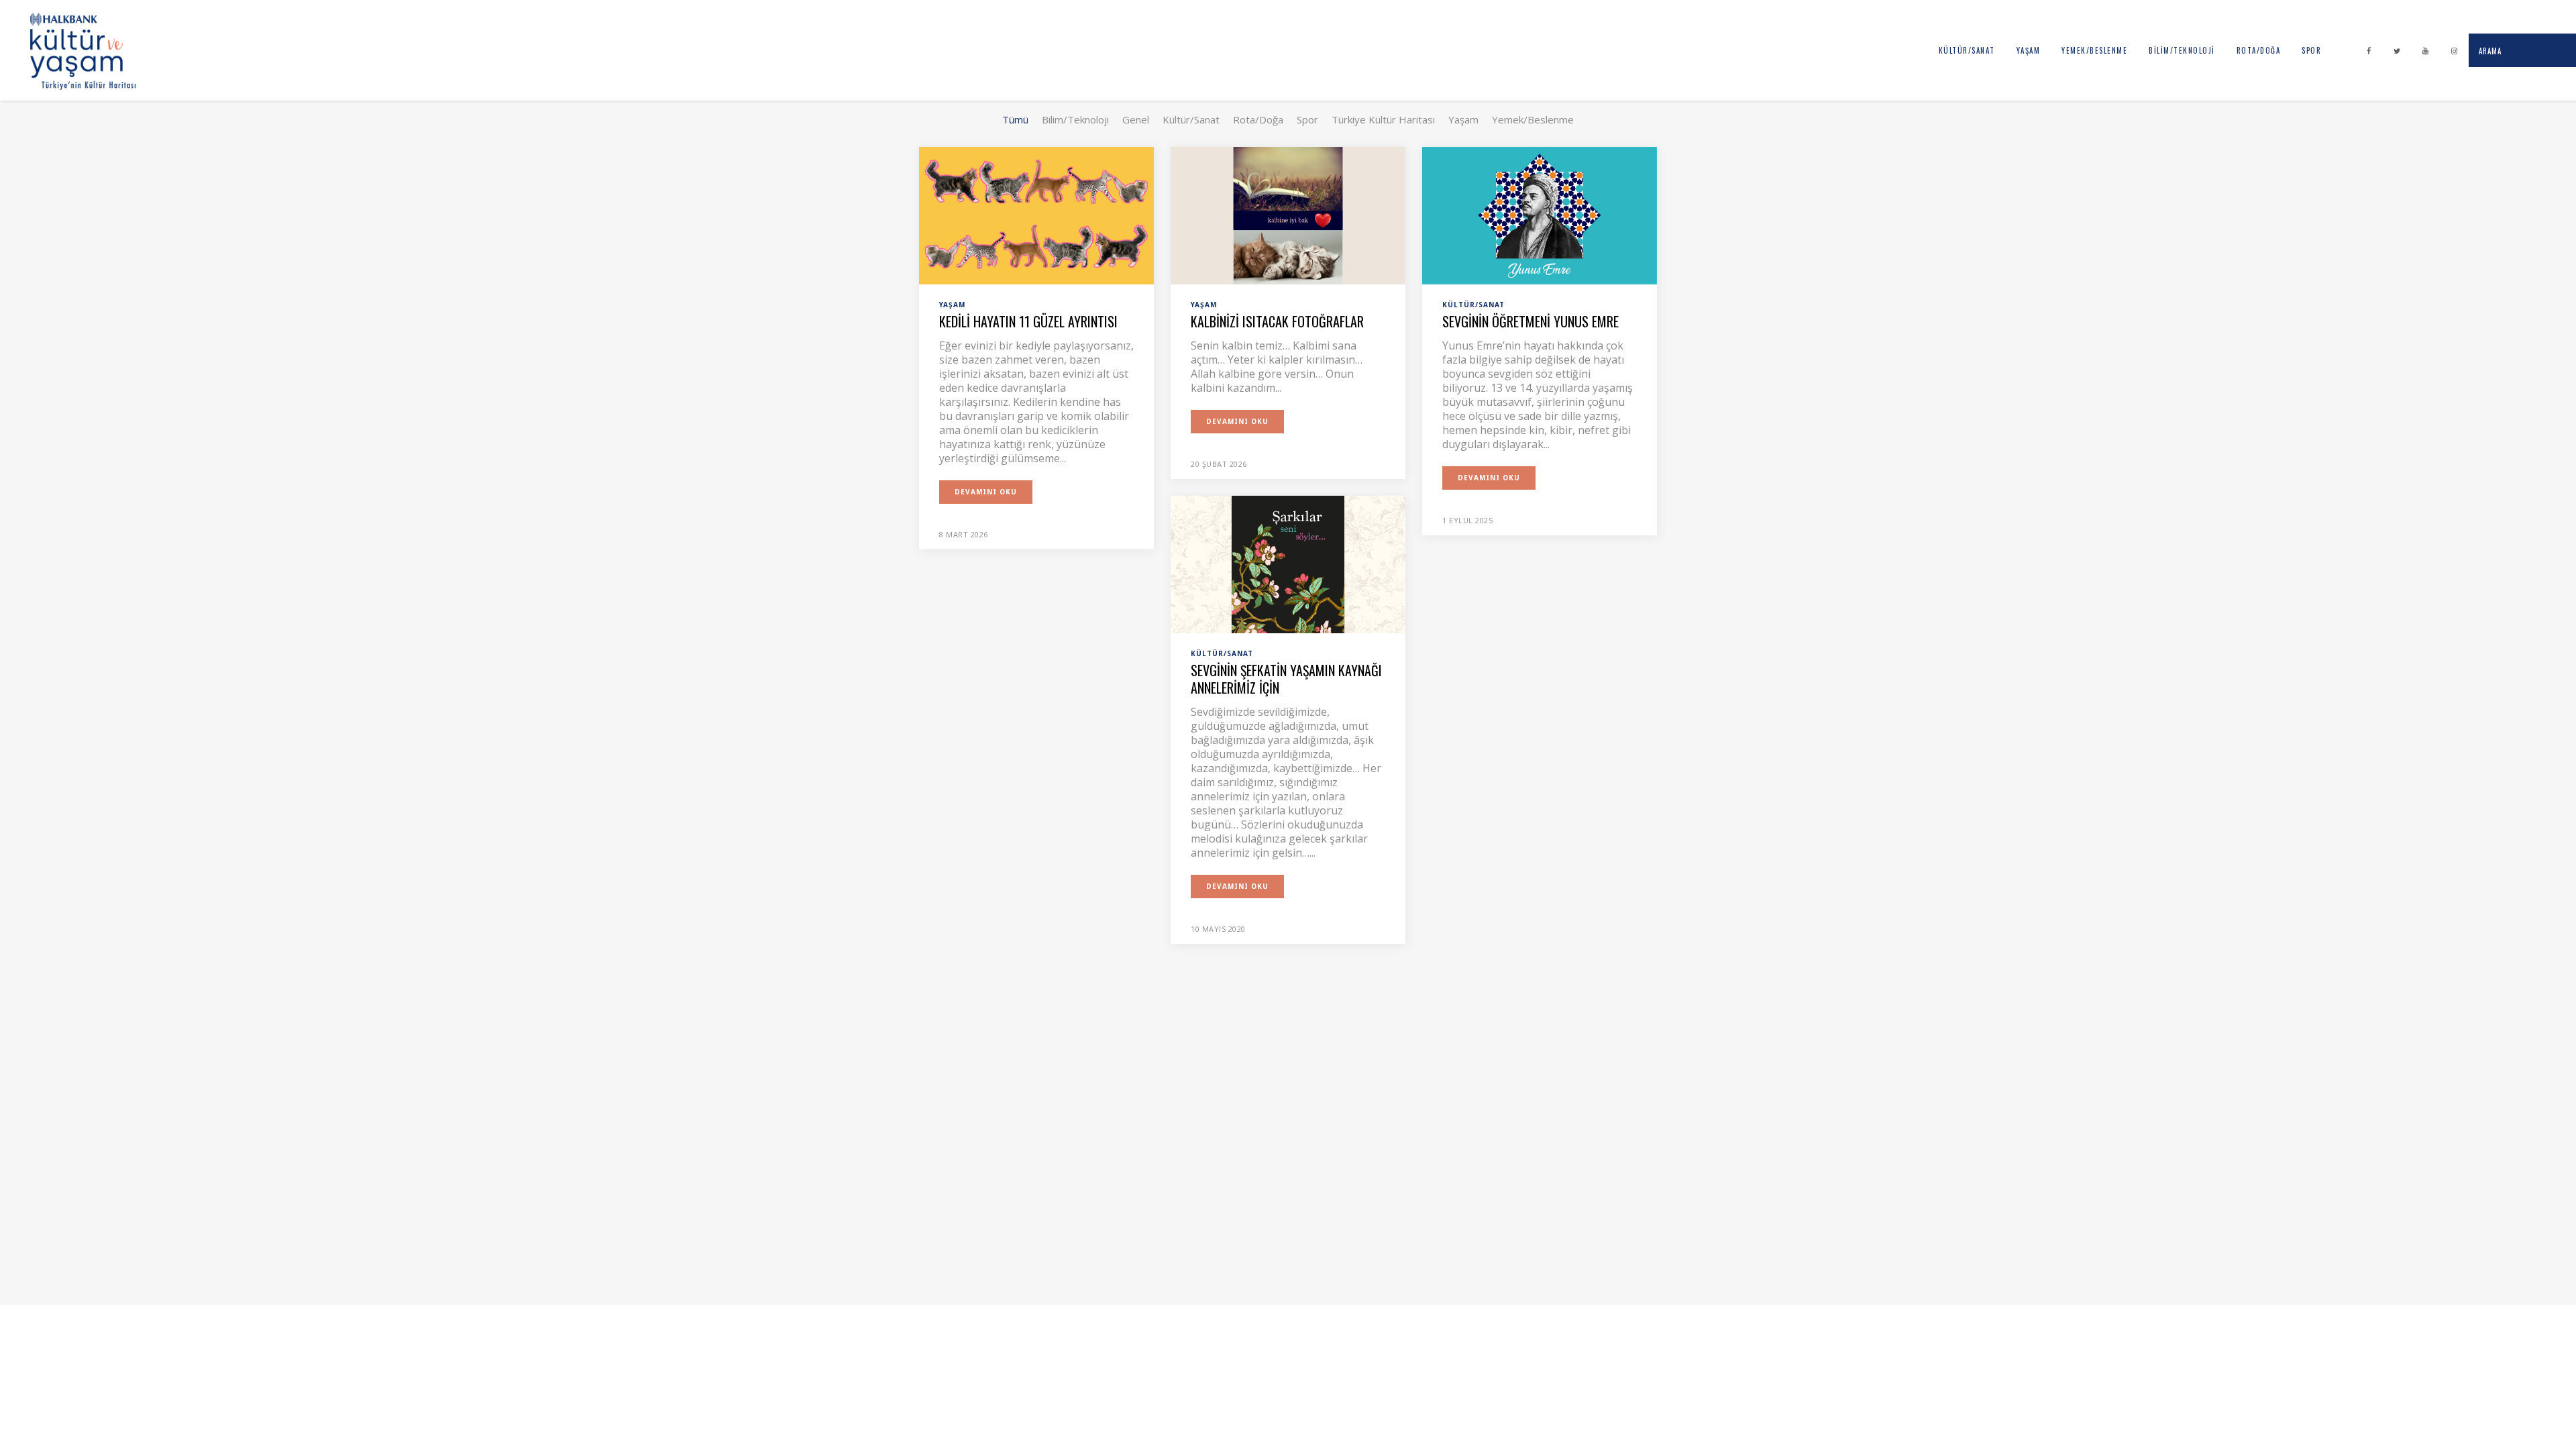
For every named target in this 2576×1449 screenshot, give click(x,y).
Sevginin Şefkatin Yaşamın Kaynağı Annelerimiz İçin (1286, 679)
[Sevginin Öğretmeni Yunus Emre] (1540, 215)
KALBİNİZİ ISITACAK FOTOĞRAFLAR (1277, 321)
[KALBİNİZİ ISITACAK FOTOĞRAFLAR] (1288, 215)
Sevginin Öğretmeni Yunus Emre (1531, 321)
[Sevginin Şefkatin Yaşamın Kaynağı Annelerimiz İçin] (1288, 563)
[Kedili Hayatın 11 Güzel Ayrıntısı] (1036, 215)
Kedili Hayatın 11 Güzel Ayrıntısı (1028, 321)
